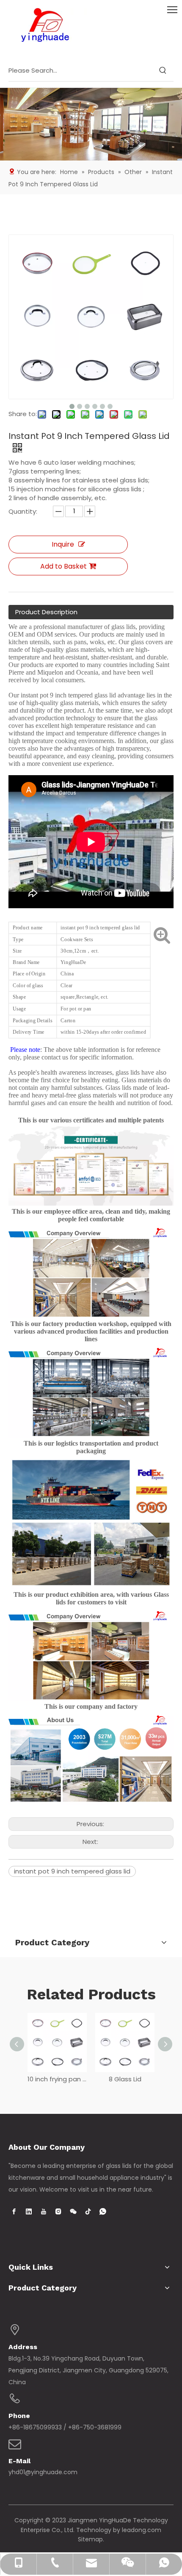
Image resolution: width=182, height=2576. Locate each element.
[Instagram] (58, 2211)
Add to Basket (63, 566)
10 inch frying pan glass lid (57, 2079)
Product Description (46, 612)
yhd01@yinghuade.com (43, 2472)
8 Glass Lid (125, 2079)
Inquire (63, 544)
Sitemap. (91, 2539)
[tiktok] (88, 2211)
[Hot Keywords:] (163, 71)
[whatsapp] (103, 2211)
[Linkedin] (29, 2211)
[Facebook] (14, 2211)
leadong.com (142, 2530)
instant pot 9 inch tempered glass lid (72, 1871)
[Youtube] (44, 2211)
